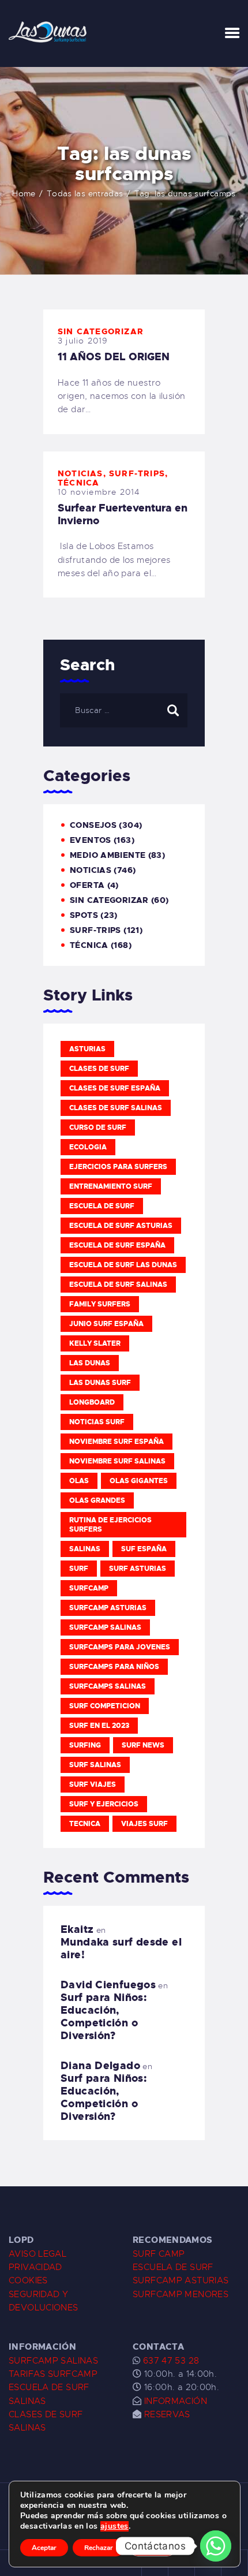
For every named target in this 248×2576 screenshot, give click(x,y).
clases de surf (99, 1069)
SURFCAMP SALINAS (53, 2361)
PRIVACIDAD (35, 2267)
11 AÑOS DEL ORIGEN (114, 357)
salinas (85, 1549)
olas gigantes (139, 1481)
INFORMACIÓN (176, 2401)
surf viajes (93, 1784)
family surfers (100, 1304)
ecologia (88, 1147)
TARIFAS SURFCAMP (53, 2374)
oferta (87, 885)
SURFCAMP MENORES (181, 2294)
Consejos (93, 825)
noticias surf (97, 1422)
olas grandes (97, 1500)
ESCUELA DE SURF (173, 2267)
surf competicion (105, 1706)
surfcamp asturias (108, 1608)
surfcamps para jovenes (120, 1647)
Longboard (92, 1402)
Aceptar (44, 2548)
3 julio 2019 (83, 341)
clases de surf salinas (116, 1108)
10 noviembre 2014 (99, 492)
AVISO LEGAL (37, 2254)
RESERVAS (167, 2414)
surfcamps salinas (108, 1686)
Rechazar (99, 2548)
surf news (143, 1745)
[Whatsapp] (216, 2546)
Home (24, 193)
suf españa (144, 1549)
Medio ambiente (108, 855)
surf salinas (95, 1765)
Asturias (87, 1049)
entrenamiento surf (111, 1186)
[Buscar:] (124, 710)
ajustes (114, 2526)
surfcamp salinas (105, 1627)
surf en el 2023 (99, 1726)
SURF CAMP (159, 2254)
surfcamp (89, 1588)
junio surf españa (106, 1324)
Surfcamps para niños (114, 1667)
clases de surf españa (115, 1088)
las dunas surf (100, 1383)
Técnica (78, 483)
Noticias (80, 473)
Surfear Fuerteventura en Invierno (123, 514)
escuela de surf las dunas (123, 1265)
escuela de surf (102, 1206)
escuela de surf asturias (121, 1226)
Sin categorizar (101, 331)
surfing (85, 1745)
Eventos (91, 840)
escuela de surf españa (117, 1245)
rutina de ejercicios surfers (110, 1525)
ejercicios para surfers (118, 1167)
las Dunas (90, 1363)
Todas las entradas (85, 193)
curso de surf (98, 1128)
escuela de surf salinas (118, 1285)
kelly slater (95, 1343)
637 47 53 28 (170, 2361)
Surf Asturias (138, 1569)
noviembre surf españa (117, 1442)
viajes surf (144, 1824)
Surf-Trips (137, 473)
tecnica (85, 1824)
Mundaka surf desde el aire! (121, 1948)
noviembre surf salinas (117, 1461)
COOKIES (28, 2280)
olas (79, 1481)
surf (79, 1569)
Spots (84, 915)
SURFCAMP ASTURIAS (181, 2280)
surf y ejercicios (104, 1804)
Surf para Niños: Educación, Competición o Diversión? (104, 2017)
